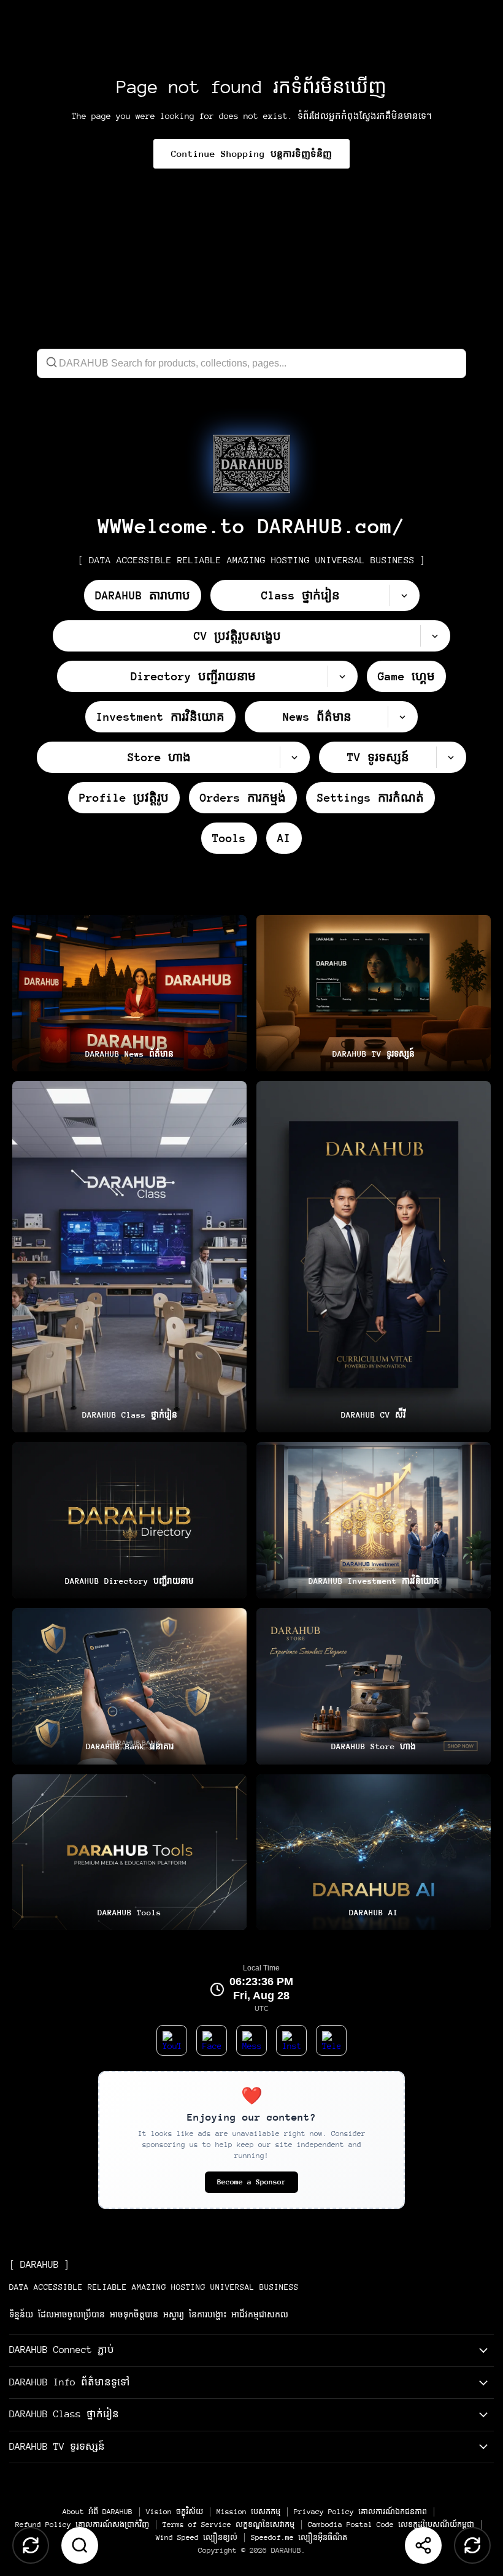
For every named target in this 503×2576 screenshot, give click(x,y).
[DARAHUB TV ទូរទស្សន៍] (374, 993)
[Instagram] (291, 2040)
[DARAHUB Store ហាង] (374, 1686)
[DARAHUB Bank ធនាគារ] (129, 1686)
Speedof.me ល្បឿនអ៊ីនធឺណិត (299, 2537)
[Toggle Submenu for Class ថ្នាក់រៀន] (404, 595)
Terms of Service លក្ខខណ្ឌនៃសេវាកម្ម (228, 2525)
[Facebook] (212, 2040)
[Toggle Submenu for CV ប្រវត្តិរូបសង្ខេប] (435, 636)
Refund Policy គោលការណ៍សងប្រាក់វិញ (82, 2525)
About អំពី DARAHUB (98, 2512)
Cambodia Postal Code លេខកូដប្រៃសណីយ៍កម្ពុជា (391, 2525)
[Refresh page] (472, 2545)
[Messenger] (251, 2040)
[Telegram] (331, 2040)
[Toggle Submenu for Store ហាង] (294, 757)
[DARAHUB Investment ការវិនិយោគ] (374, 1520)
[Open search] (80, 2545)
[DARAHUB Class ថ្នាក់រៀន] (129, 1257)
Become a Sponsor (251, 2182)
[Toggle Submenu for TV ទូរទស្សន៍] (451, 757)
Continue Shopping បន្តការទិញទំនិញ (251, 154)
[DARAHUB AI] (374, 1852)
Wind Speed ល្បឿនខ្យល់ (197, 2537)
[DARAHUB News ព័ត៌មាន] (129, 993)
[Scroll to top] (31, 2545)
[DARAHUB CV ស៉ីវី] (374, 1257)
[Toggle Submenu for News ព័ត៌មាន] (402, 717)
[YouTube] (172, 2040)
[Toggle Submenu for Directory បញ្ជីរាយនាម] (342, 676)
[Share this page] (423, 2545)
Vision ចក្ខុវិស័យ (175, 2512)
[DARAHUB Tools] (129, 1852)
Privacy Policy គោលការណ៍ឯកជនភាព (360, 2512)
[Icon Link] (251, 464)
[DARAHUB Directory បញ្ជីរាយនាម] (129, 1520)
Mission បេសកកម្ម (248, 2512)
